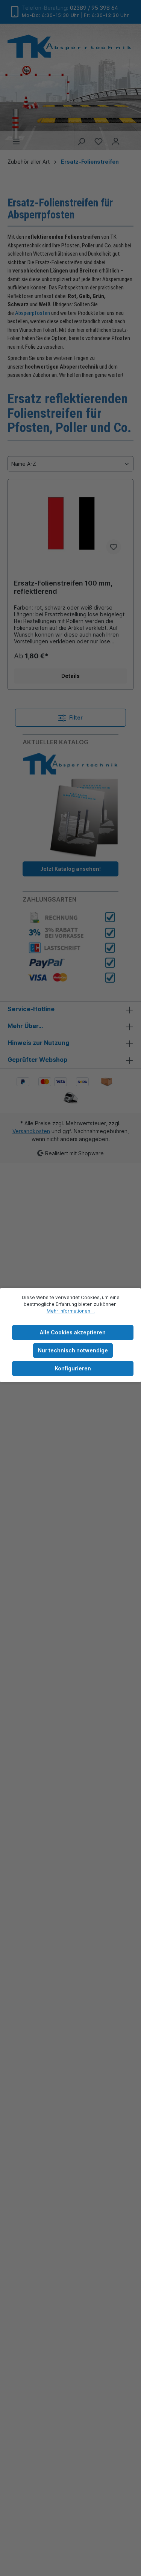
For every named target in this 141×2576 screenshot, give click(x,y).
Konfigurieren (73, 1368)
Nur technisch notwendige (73, 1350)
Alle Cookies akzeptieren (73, 1332)
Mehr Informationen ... (71, 1311)
